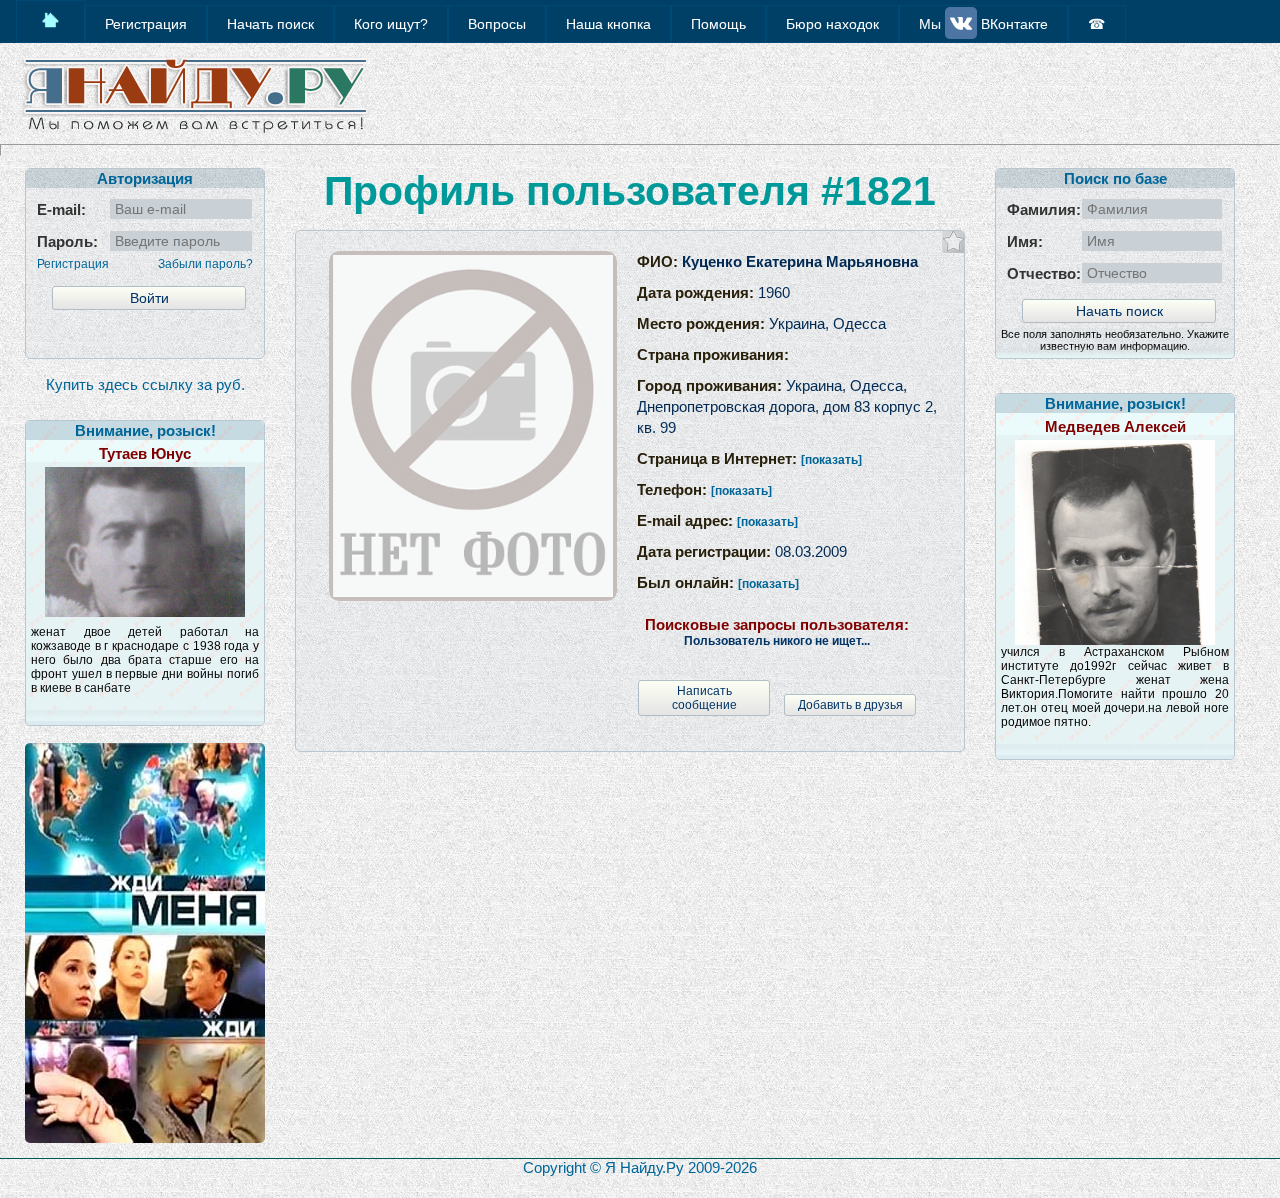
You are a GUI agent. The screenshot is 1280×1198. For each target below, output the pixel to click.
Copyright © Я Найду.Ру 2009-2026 (640, 1167)
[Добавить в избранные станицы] (953, 241)
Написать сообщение (704, 698)
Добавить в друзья (850, 705)
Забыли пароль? (205, 264)
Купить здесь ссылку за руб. (145, 384)
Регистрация (73, 264)
